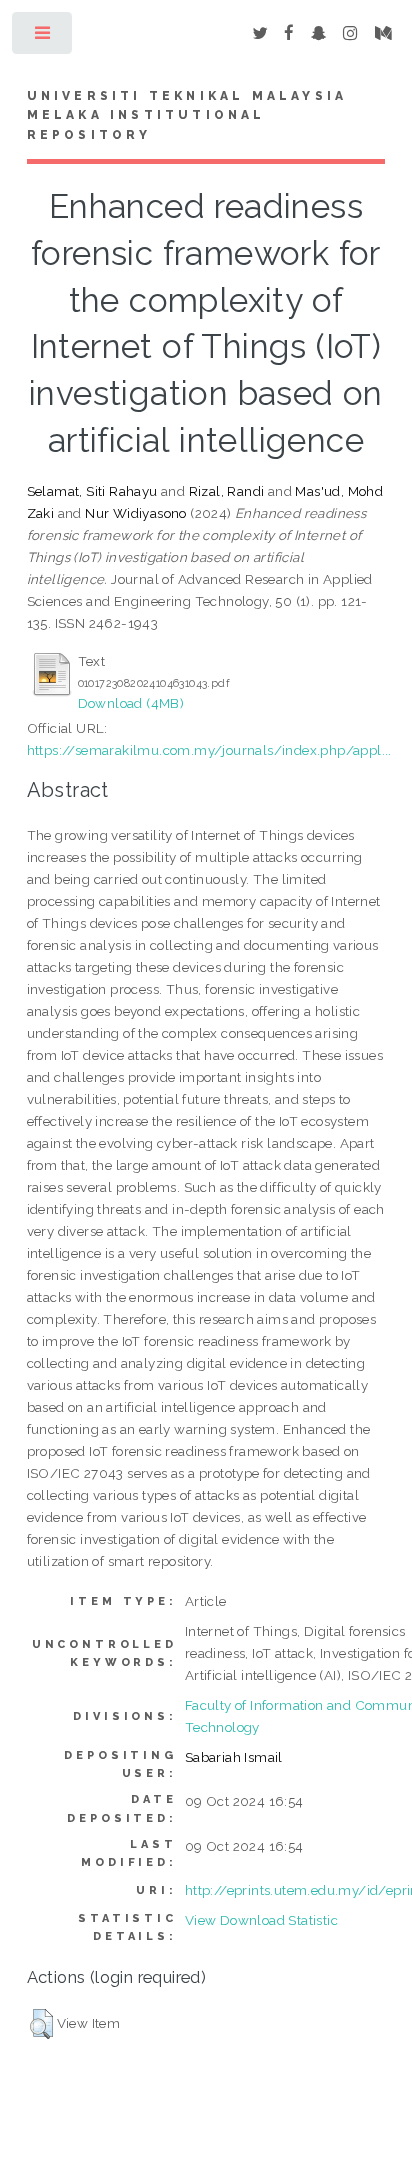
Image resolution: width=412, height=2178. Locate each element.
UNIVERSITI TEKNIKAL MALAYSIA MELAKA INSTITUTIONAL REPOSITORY (187, 116)
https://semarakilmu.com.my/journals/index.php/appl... (209, 750)
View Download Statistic (261, 1920)
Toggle (43, 37)
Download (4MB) (131, 703)
